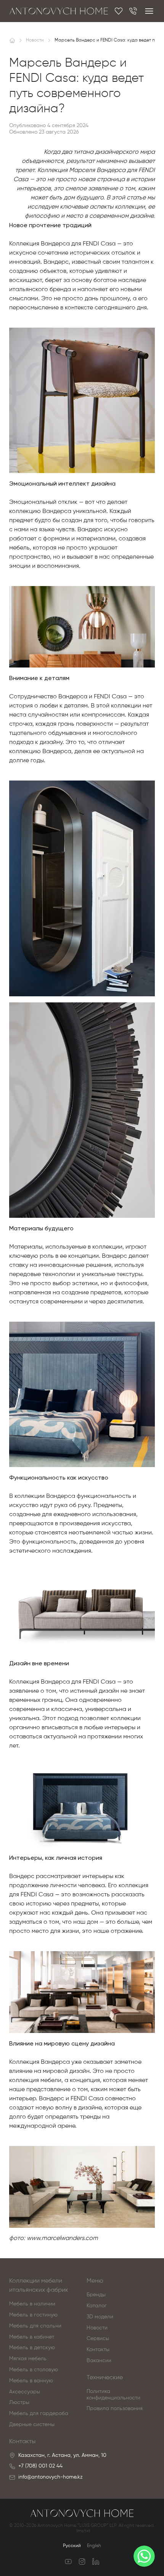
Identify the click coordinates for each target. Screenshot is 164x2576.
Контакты (98, 2350)
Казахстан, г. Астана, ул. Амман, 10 (62, 2455)
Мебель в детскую (32, 2348)
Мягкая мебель (28, 2359)
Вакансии (99, 2361)
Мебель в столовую (34, 2370)
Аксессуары (25, 2392)
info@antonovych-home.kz (51, 2477)
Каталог (97, 2306)
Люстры (19, 2402)
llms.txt (83, 2531)
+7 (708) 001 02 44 (40, 2466)
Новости (97, 2328)
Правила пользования (115, 2409)
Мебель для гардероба (39, 2414)
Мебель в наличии (32, 2304)
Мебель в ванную (31, 2381)
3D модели (100, 2317)
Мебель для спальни (35, 2326)
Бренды (96, 2295)
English (94, 2546)
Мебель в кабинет (32, 2337)
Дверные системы (32, 2425)
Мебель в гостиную (33, 2315)
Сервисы (98, 2339)
